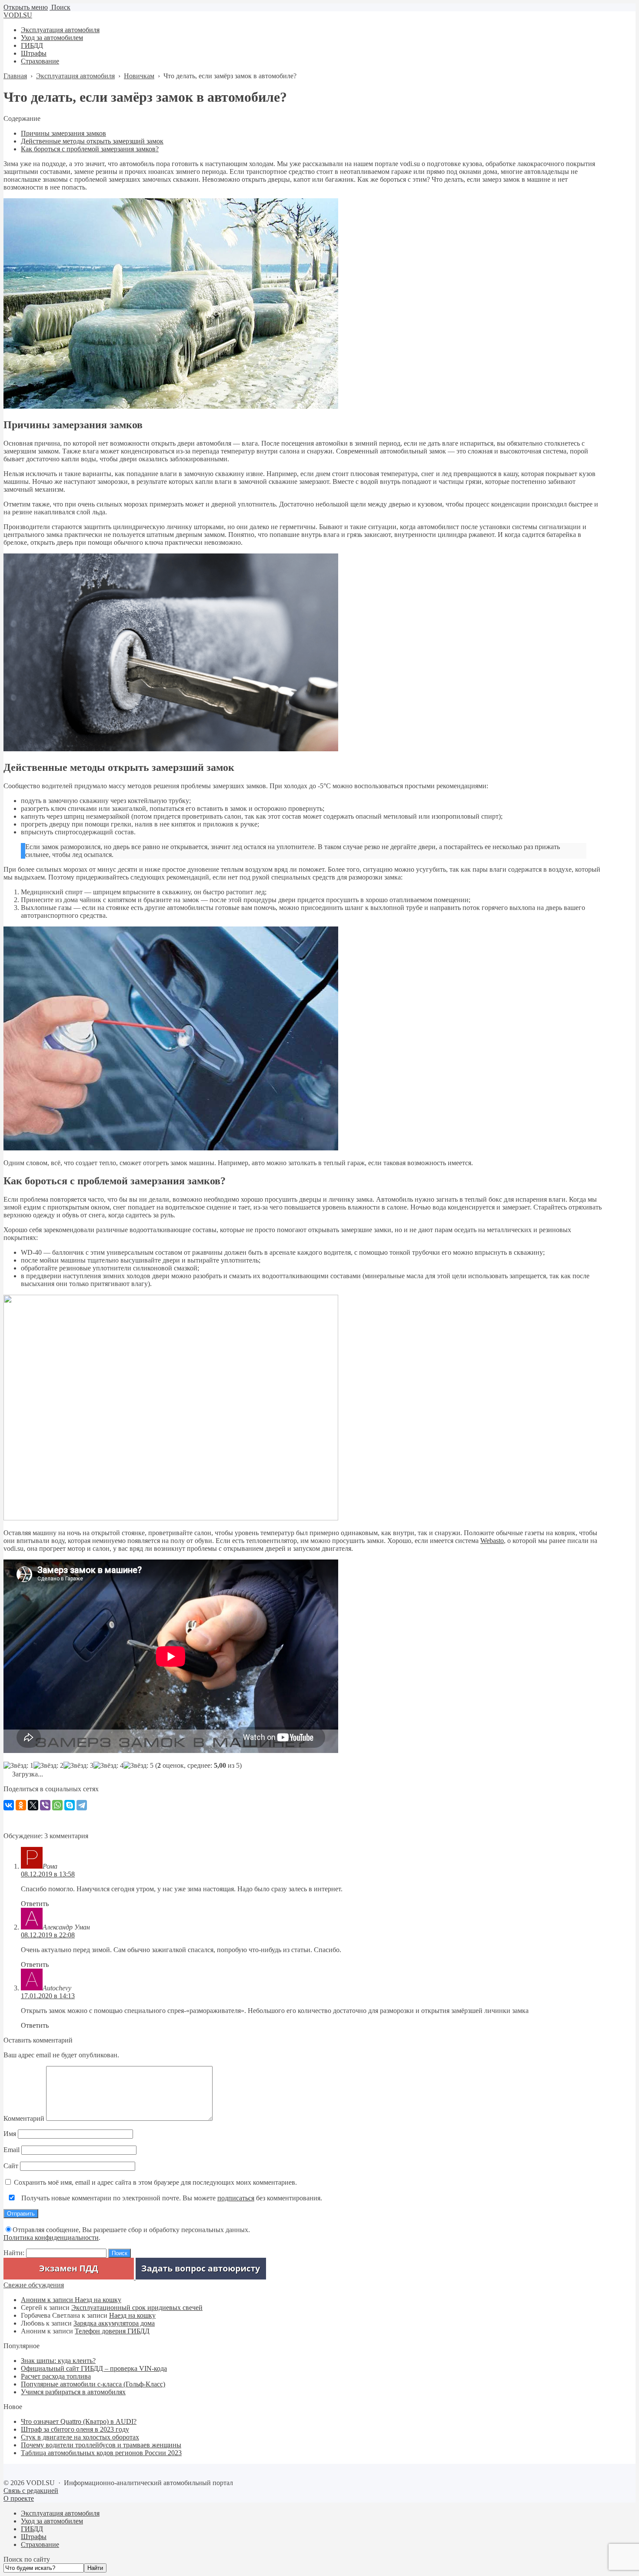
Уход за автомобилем (52, 2521)
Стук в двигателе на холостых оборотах (80, 2437)
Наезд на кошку (98, 2300)
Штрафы (34, 2537)
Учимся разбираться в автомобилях (73, 2392)
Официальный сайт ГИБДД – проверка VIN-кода (94, 2368)
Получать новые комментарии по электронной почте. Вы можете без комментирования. (171, 2198)
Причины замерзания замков (63, 133)
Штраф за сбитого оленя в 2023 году (75, 2429)
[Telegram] (82, 1805)
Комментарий (24, 2118)
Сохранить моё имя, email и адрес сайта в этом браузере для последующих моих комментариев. (155, 2182)
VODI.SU (18, 15)
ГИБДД (32, 2529)
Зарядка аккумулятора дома (114, 2323)
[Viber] (45, 1805)
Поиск (60, 7)
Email (12, 2150)
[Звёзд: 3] (78, 1766)
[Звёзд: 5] (138, 1766)
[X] (33, 1805)
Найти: (14, 2253)
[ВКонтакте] (9, 1805)
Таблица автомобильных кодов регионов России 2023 (101, 2453)
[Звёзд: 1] (18, 1766)
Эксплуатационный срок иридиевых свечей (137, 2308)
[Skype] (70, 1805)
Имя (10, 2134)
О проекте (19, 2498)
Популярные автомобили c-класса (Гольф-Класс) (93, 2384)
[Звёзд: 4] (108, 1766)
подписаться (236, 2198)
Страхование (40, 2544)
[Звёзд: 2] (48, 1766)
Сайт (11, 2166)
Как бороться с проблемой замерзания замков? (90, 149)
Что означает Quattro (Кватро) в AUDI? (79, 2421)
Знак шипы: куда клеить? (58, 2361)
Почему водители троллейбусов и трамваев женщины (101, 2445)
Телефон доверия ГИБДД (112, 2331)
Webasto (492, 1541)
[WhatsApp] (57, 1805)
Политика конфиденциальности (51, 2238)
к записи (48, 2300)
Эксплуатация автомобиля (60, 2513)
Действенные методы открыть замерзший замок (92, 141)
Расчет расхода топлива (56, 2376)
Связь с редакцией (31, 2491)
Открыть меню (26, 7)
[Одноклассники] (21, 1805)
